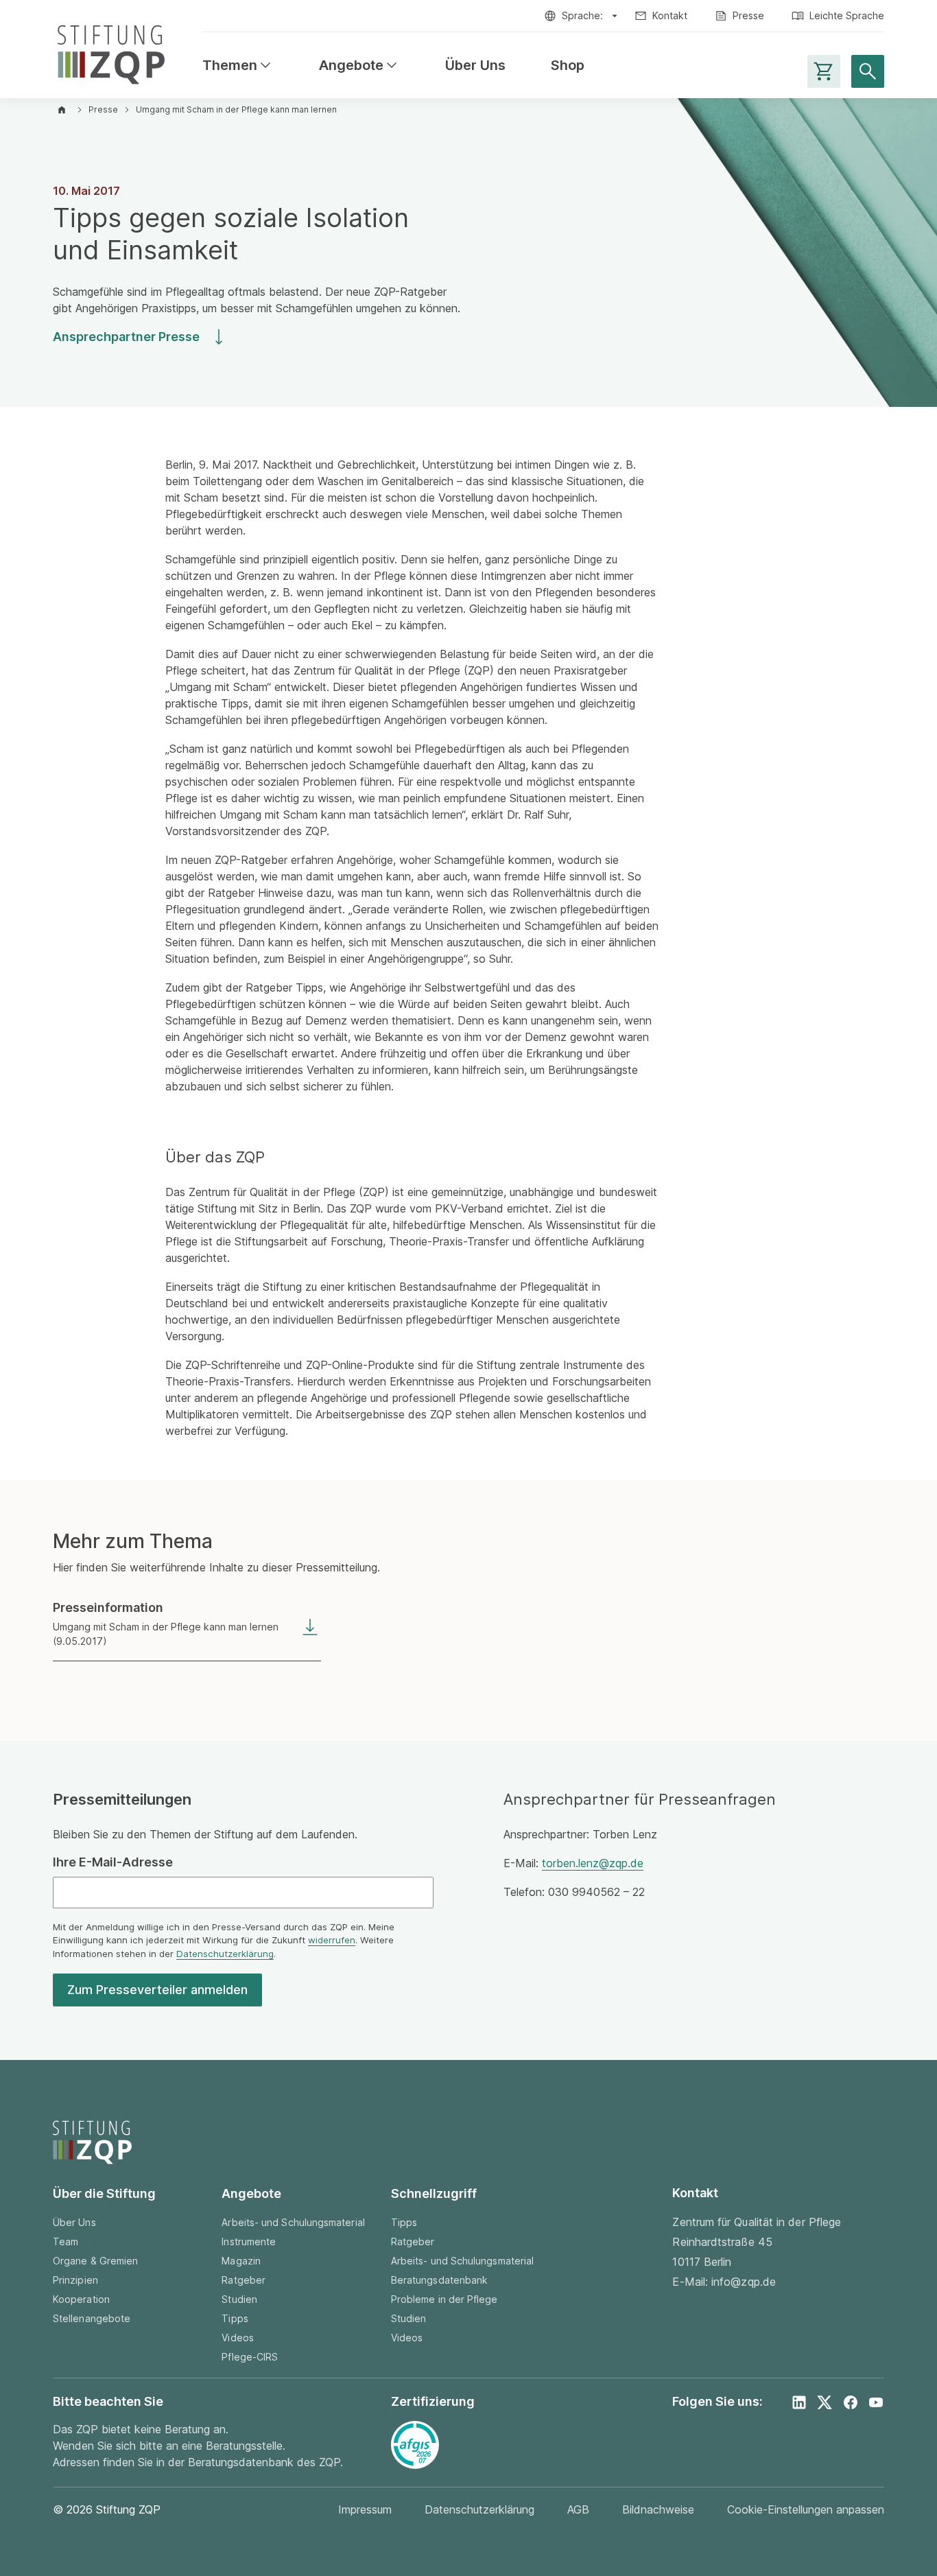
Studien (239, 2299)
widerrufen (332, 1940)
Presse (748, 15)
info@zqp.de (744, 2282)
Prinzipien (75, 2280)
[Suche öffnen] (868, 71)
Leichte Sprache (847, 15)
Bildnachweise (658, 2509)
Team (66, 2241)
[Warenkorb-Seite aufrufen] (824, 71)
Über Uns (475, 66)
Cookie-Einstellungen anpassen (806, 2509)
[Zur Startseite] (111, 52)
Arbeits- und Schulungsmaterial (293, 2222)
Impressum (365, 2509)
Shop (568, 66)
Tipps (235, 2318)
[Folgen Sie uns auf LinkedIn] (799, 2402)
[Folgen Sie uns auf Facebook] (851, 2402)
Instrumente (249, 2241)
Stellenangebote (92, 2318)
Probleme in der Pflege (444, 2299)
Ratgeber (244, 2280)
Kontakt (670, 15)
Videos (237, 2338)
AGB (578, 2509)
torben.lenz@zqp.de (593, 1863)
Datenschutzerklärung (225, 1954)
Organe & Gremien (95, 2261)
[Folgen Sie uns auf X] (825, 2402)
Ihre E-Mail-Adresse (113, 1862)
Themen (238, 66)
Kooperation (81, 2299)
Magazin (241, 2261)
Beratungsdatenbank (439, 2280)
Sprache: (582, 15)
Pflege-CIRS (250, 2357)
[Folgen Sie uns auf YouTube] (876, 2402)
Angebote (359, 66)
